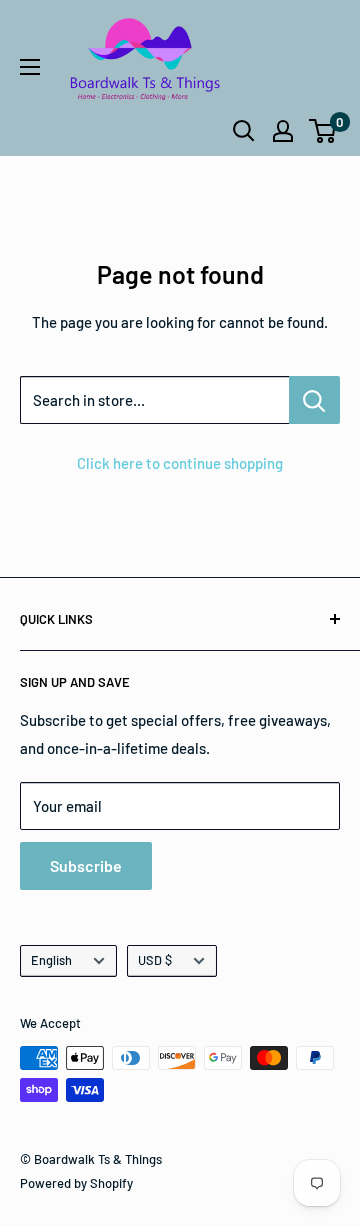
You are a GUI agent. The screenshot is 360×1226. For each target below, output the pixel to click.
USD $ (155, 960)
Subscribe (86, 865)
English (51, 960)
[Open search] (244, 131)
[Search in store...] (314, 400)
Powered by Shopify (76, 1183)
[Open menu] (30, 67)
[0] (323, 131)
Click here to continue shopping (180, 463)
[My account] (283, 131)
